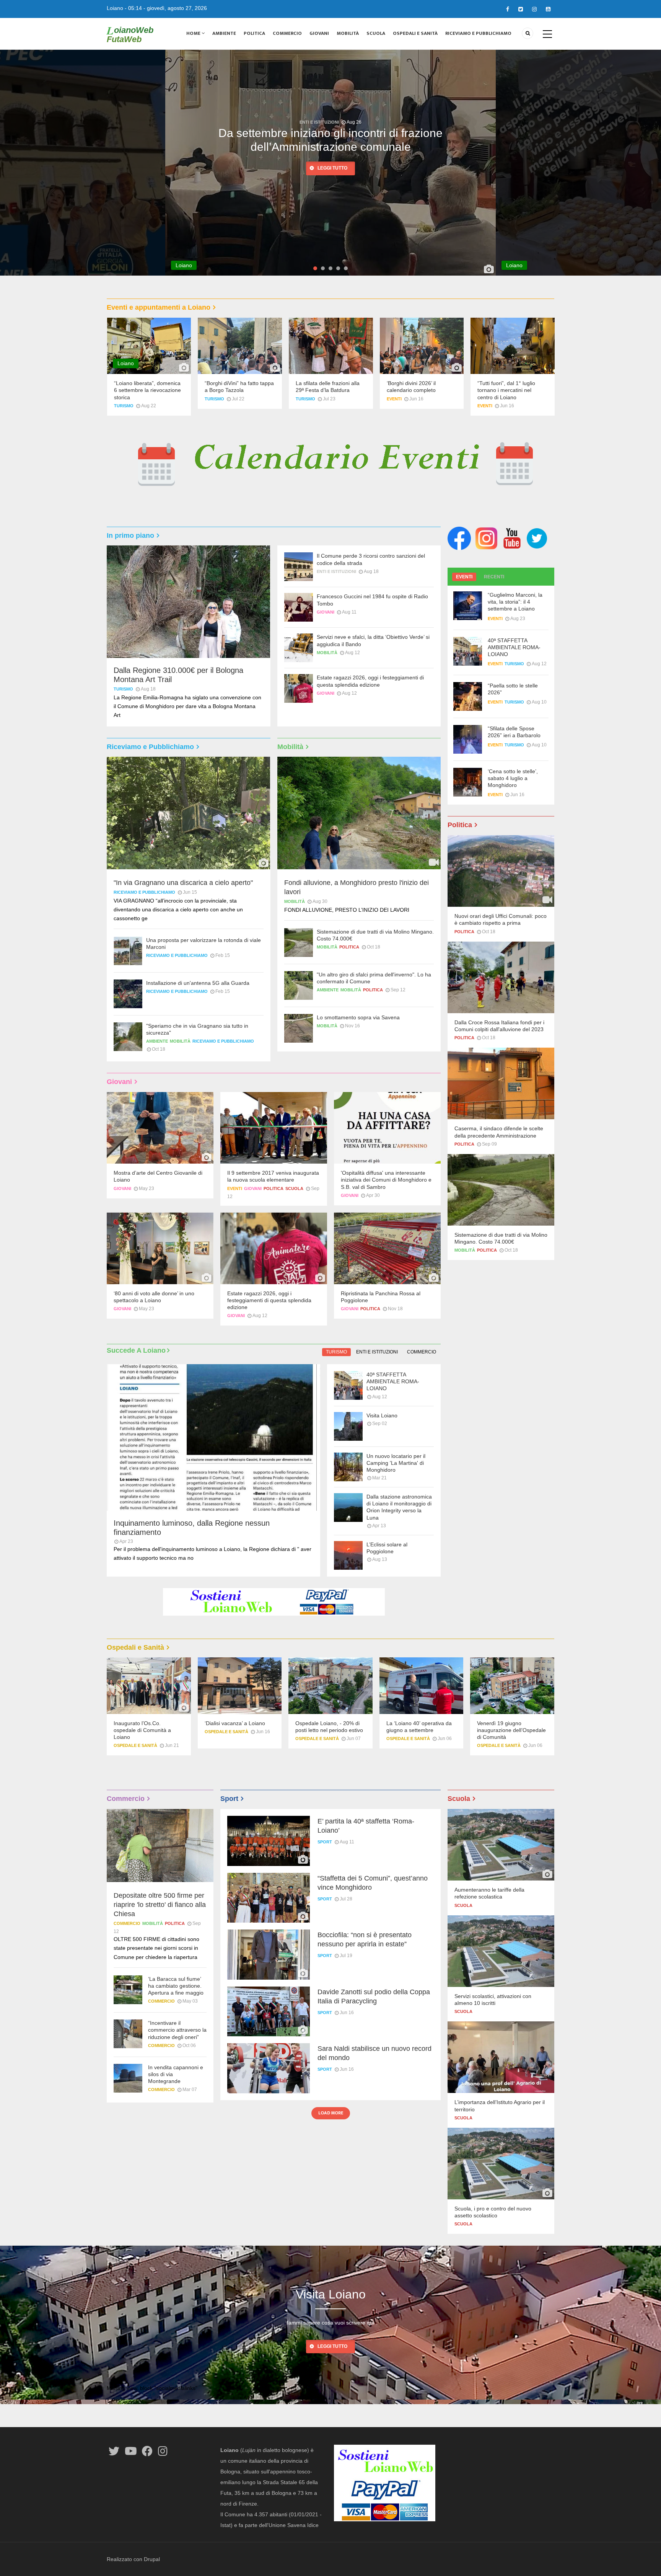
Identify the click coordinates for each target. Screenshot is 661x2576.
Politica (254, 33)
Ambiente (224, 33)
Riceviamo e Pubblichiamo (478, 33)
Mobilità (348, 33)
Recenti (494, 577)
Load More (331, 2113)
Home (194, 33)
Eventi (394, 399)
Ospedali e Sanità (415, 33)
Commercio (287, 33)
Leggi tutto (332, 169)
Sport (325, 1842)
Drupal (152, 2559)
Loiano (115, 8)
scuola (294, 1188)
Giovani (319, 33)
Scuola (376, 33)
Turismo (124, 406)
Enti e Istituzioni (336, 571)
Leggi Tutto (332, 2346)
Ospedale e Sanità (135, 1745)
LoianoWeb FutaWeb (130, 34)
